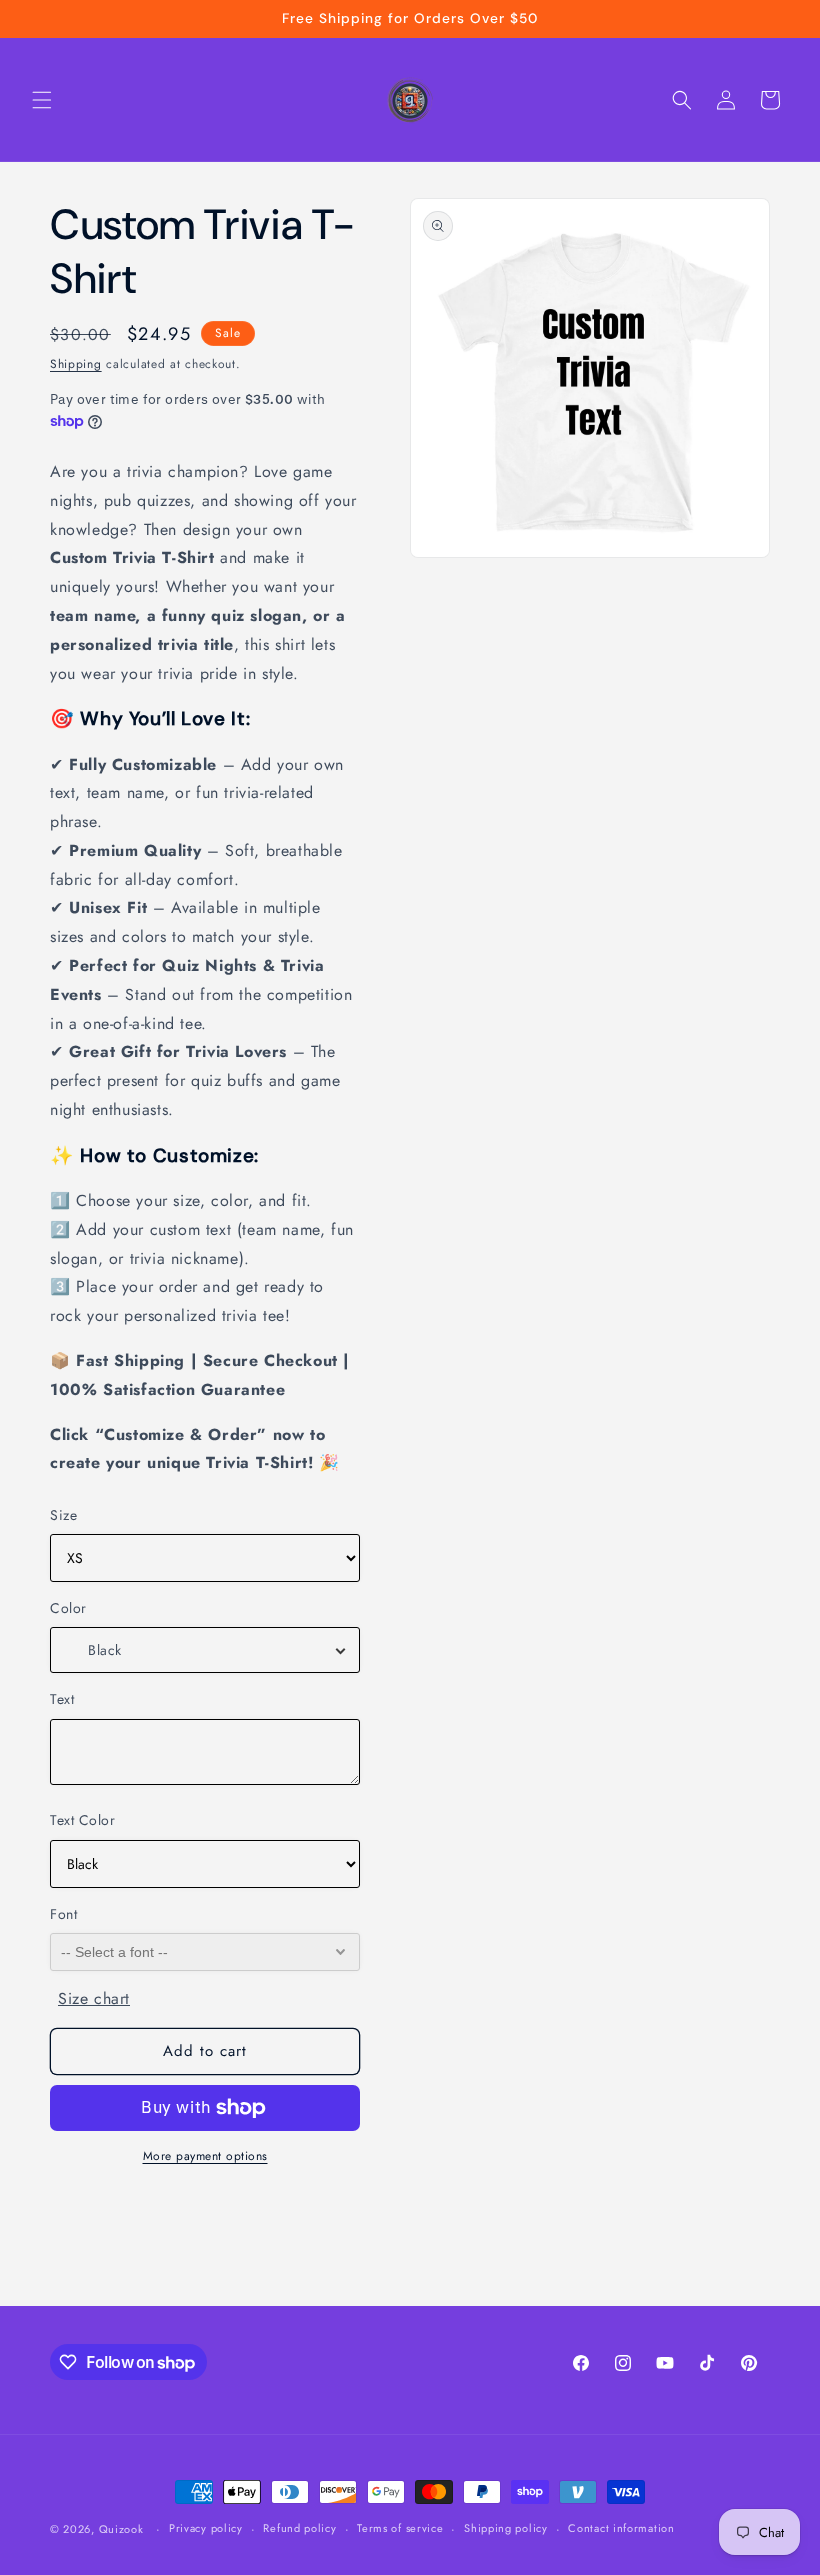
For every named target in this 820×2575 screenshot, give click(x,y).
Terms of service (400, 2528)
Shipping (76, 364)
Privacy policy (206, 2528)
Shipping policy (506, 2528)
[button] (42, 100)
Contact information (621, 2528)
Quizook (121, 2529)
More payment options (205, 2156)
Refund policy (299, 2528)
